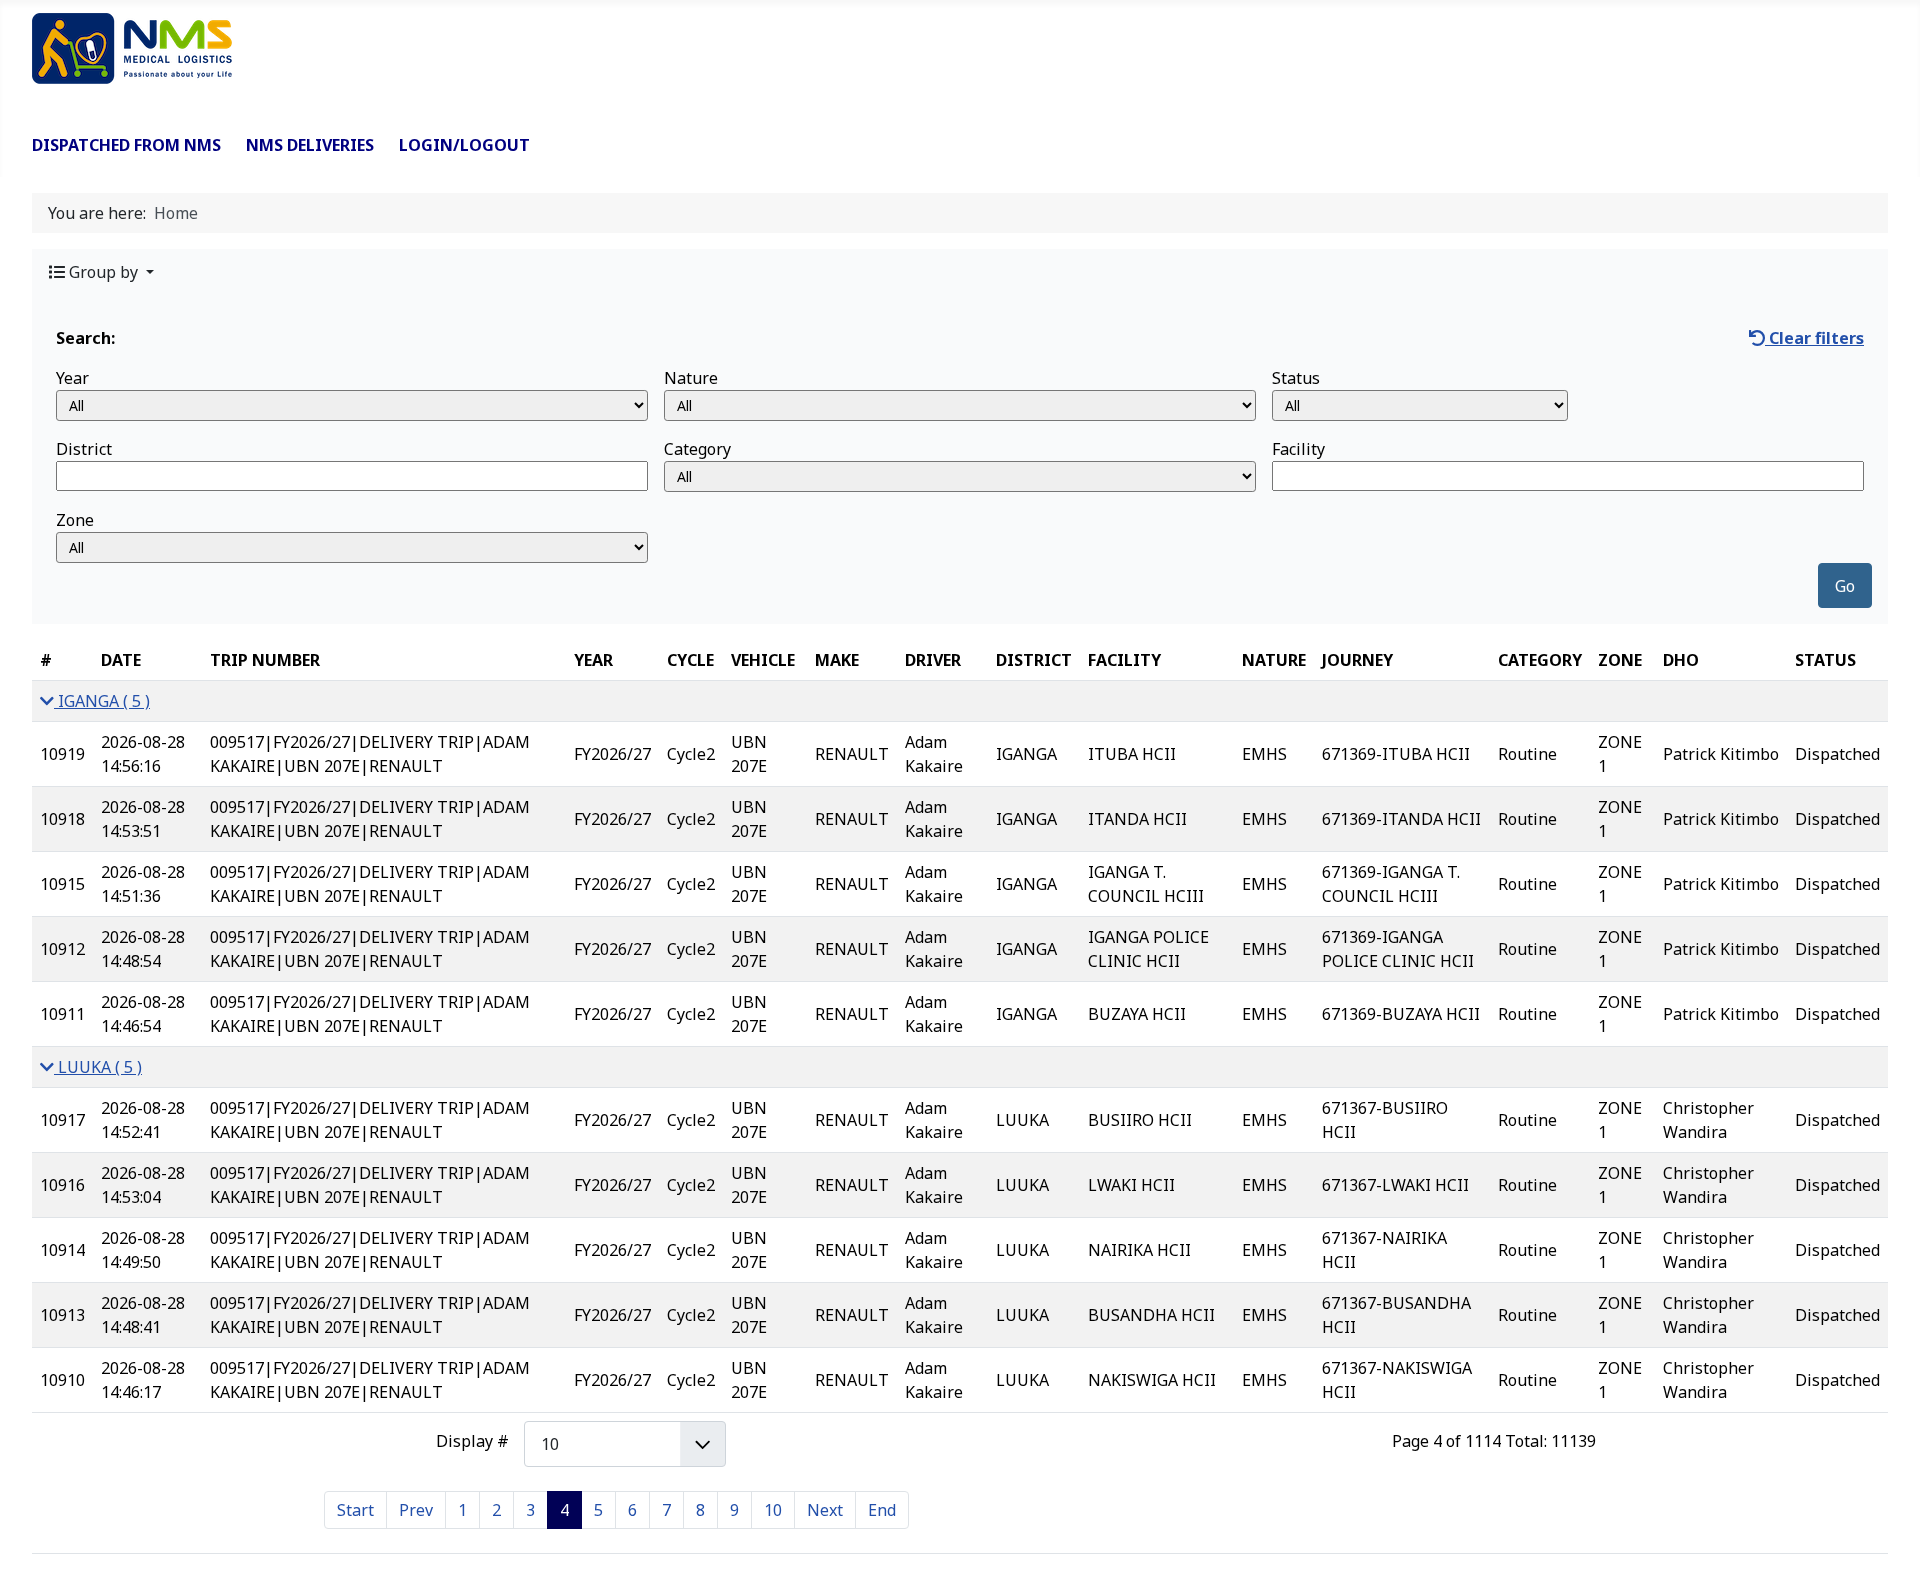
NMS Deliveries (310, 145)
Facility (1298, 449)
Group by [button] (103, 272)
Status (1296, 378)
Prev (416, 1510)
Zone (75, 520)
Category (697, 449)
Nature (691, 378)
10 (773, 1510)
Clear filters (1814, 338)
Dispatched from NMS (126, 145)
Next (825, 1510)
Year (72, 378)
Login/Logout (464, 145)
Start (355, 1510)
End (882, 1510)
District (84, 449)
